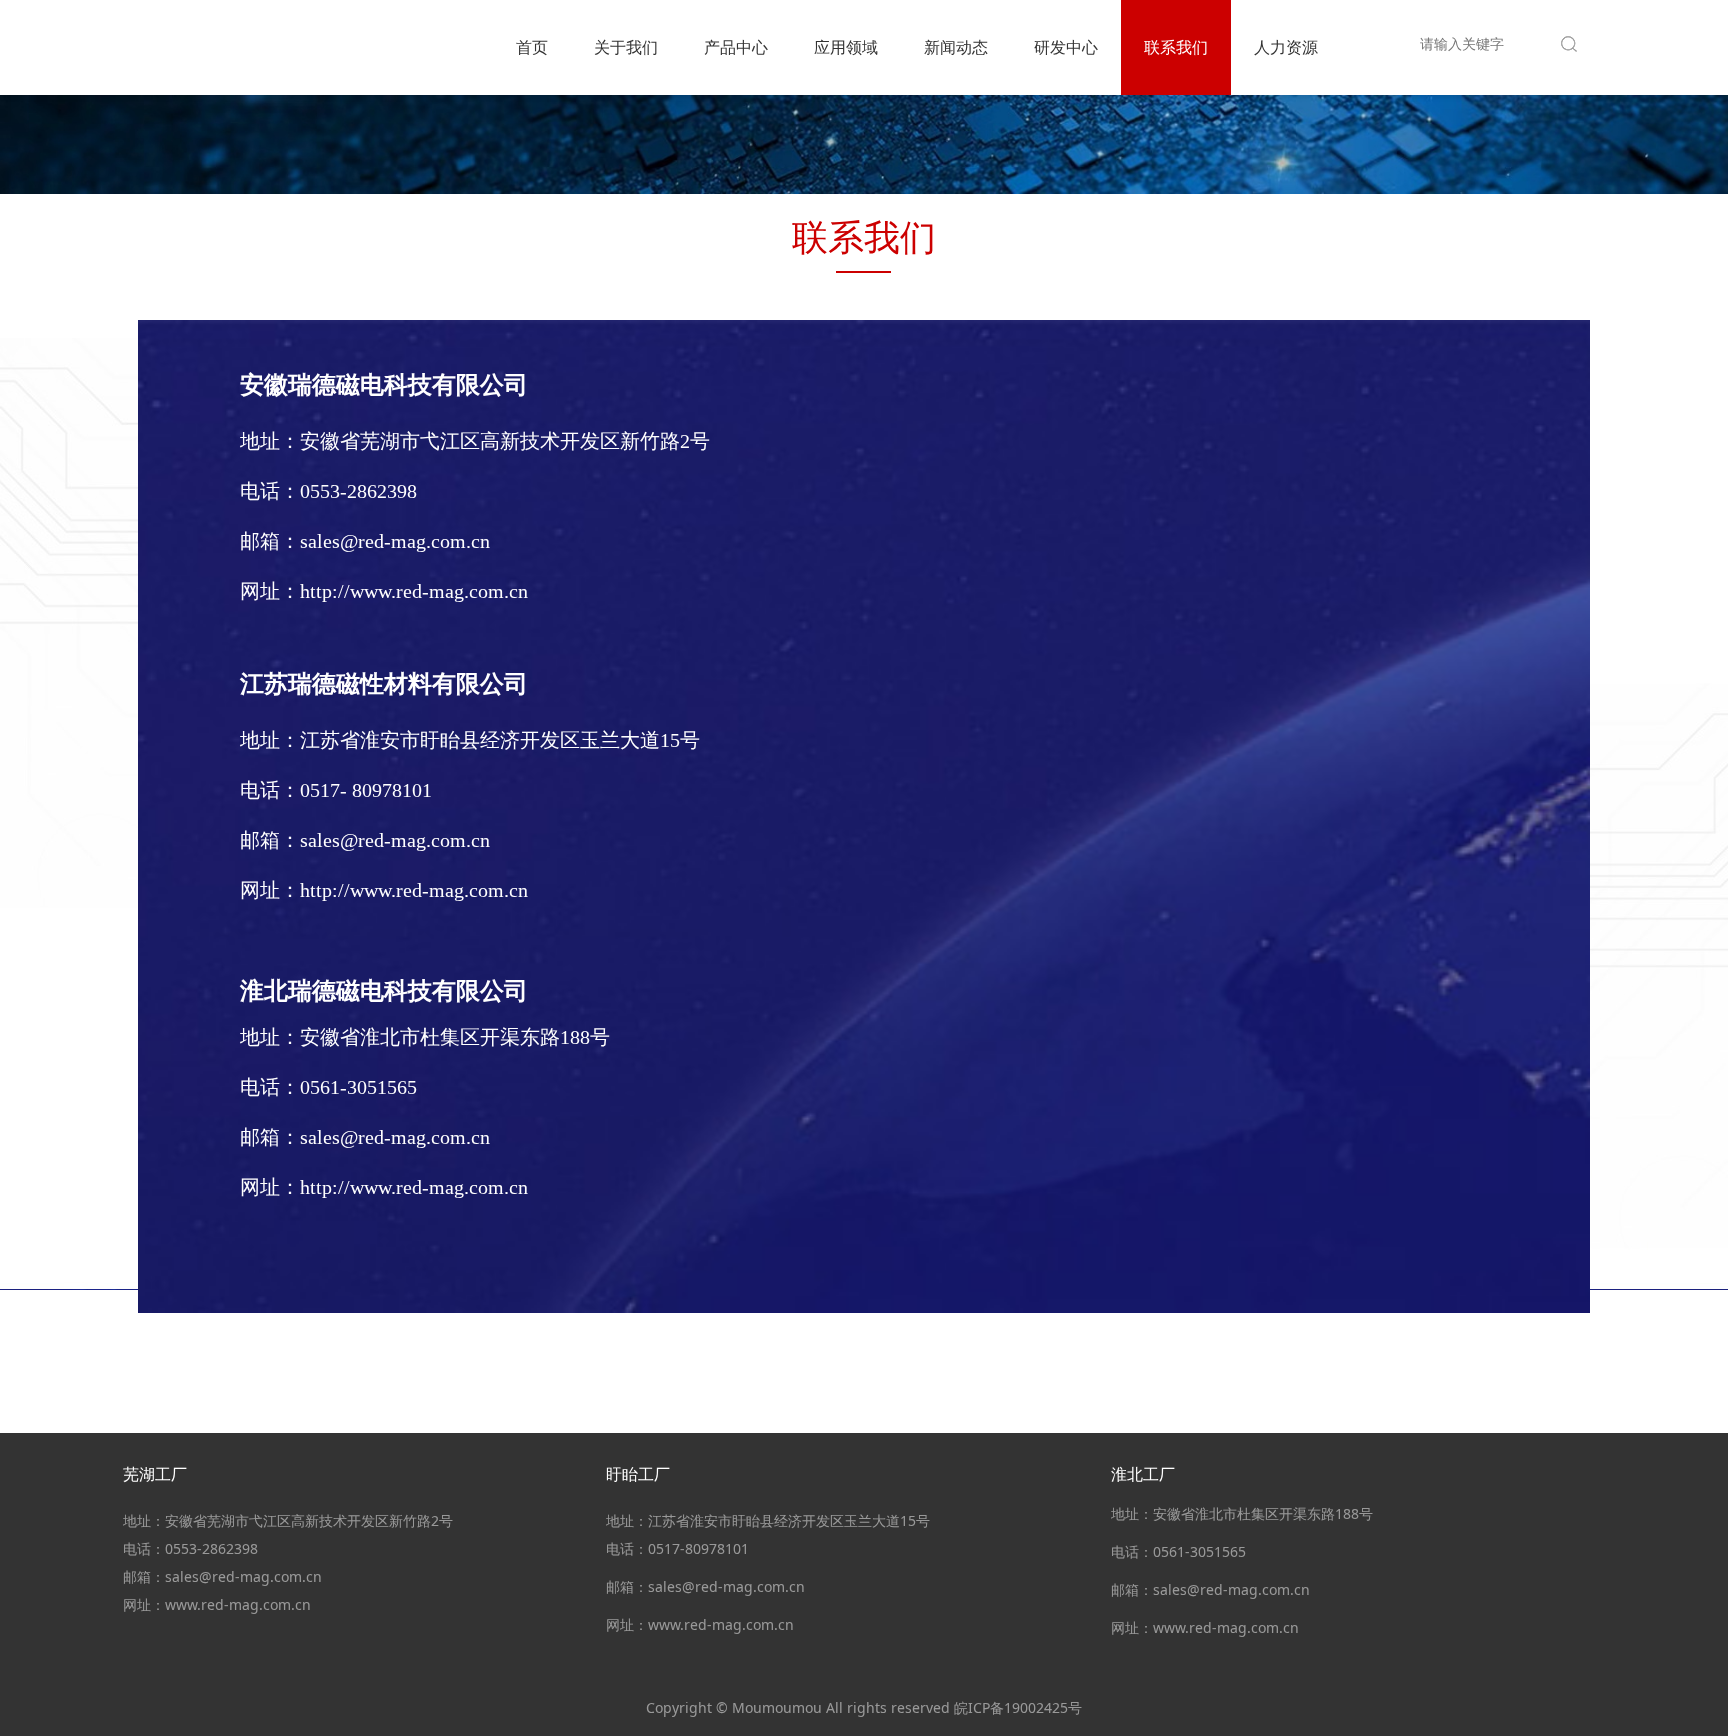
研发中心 (1066, 47)
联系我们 (1176, 47)
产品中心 (736, 47)
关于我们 (626, 47)
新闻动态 (956, 47)
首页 (532, 47)
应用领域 (846, 47)
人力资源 (1286, 47)
